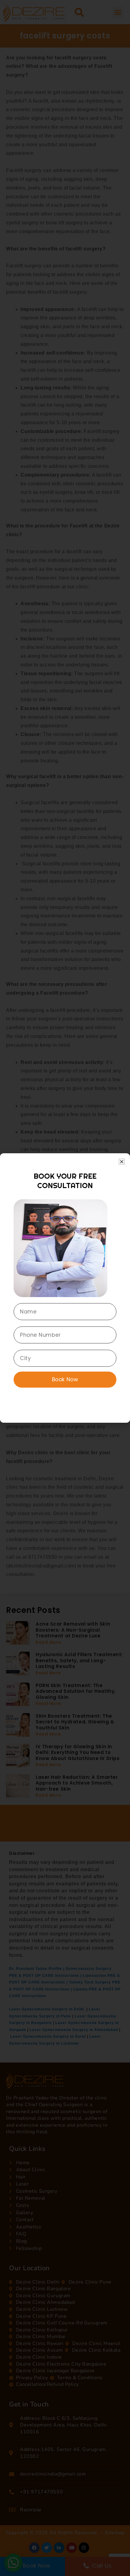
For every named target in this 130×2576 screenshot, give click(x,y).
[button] (122, 1162)
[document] (65, 1288)
